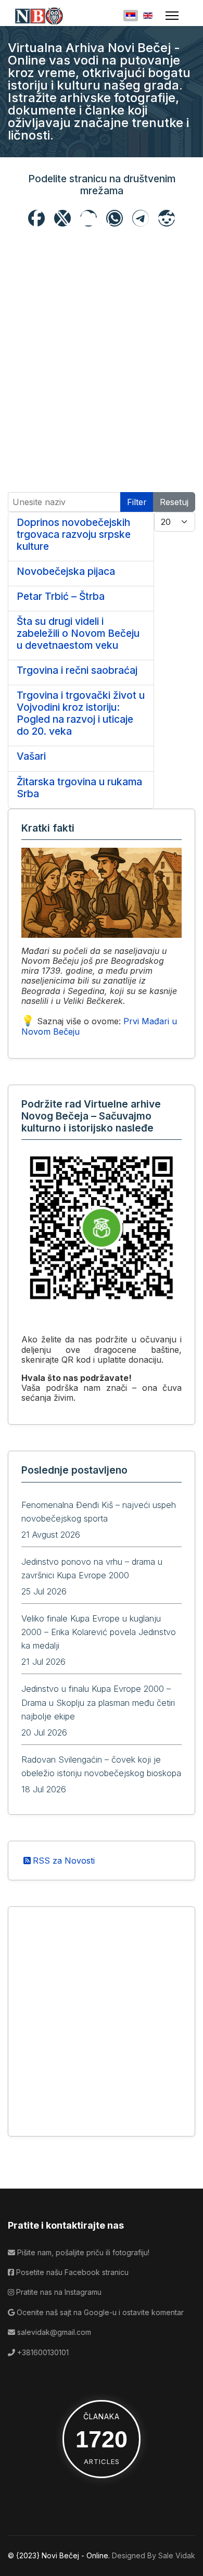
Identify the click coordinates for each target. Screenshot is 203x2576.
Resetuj (174, 502)
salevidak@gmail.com (53, 2332)
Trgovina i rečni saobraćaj (77, 670)
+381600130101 (42, 2352)
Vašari (31, 756)
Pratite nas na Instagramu (58, 2292)
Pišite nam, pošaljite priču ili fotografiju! (82, 2252)
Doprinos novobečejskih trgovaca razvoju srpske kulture (74, 534)
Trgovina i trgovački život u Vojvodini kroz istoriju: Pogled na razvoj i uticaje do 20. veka (81, 713)
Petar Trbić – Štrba (61, 596)
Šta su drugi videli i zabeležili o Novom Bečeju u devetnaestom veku (78, 633)
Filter (137, 502)
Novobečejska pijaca (66, 571)
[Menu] (172, 16)
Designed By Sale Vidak (154, 2555)
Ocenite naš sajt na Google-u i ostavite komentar (99, 2312)
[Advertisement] (102, 333)
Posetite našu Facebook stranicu (71, 2272)
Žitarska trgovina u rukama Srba (79, 788)
